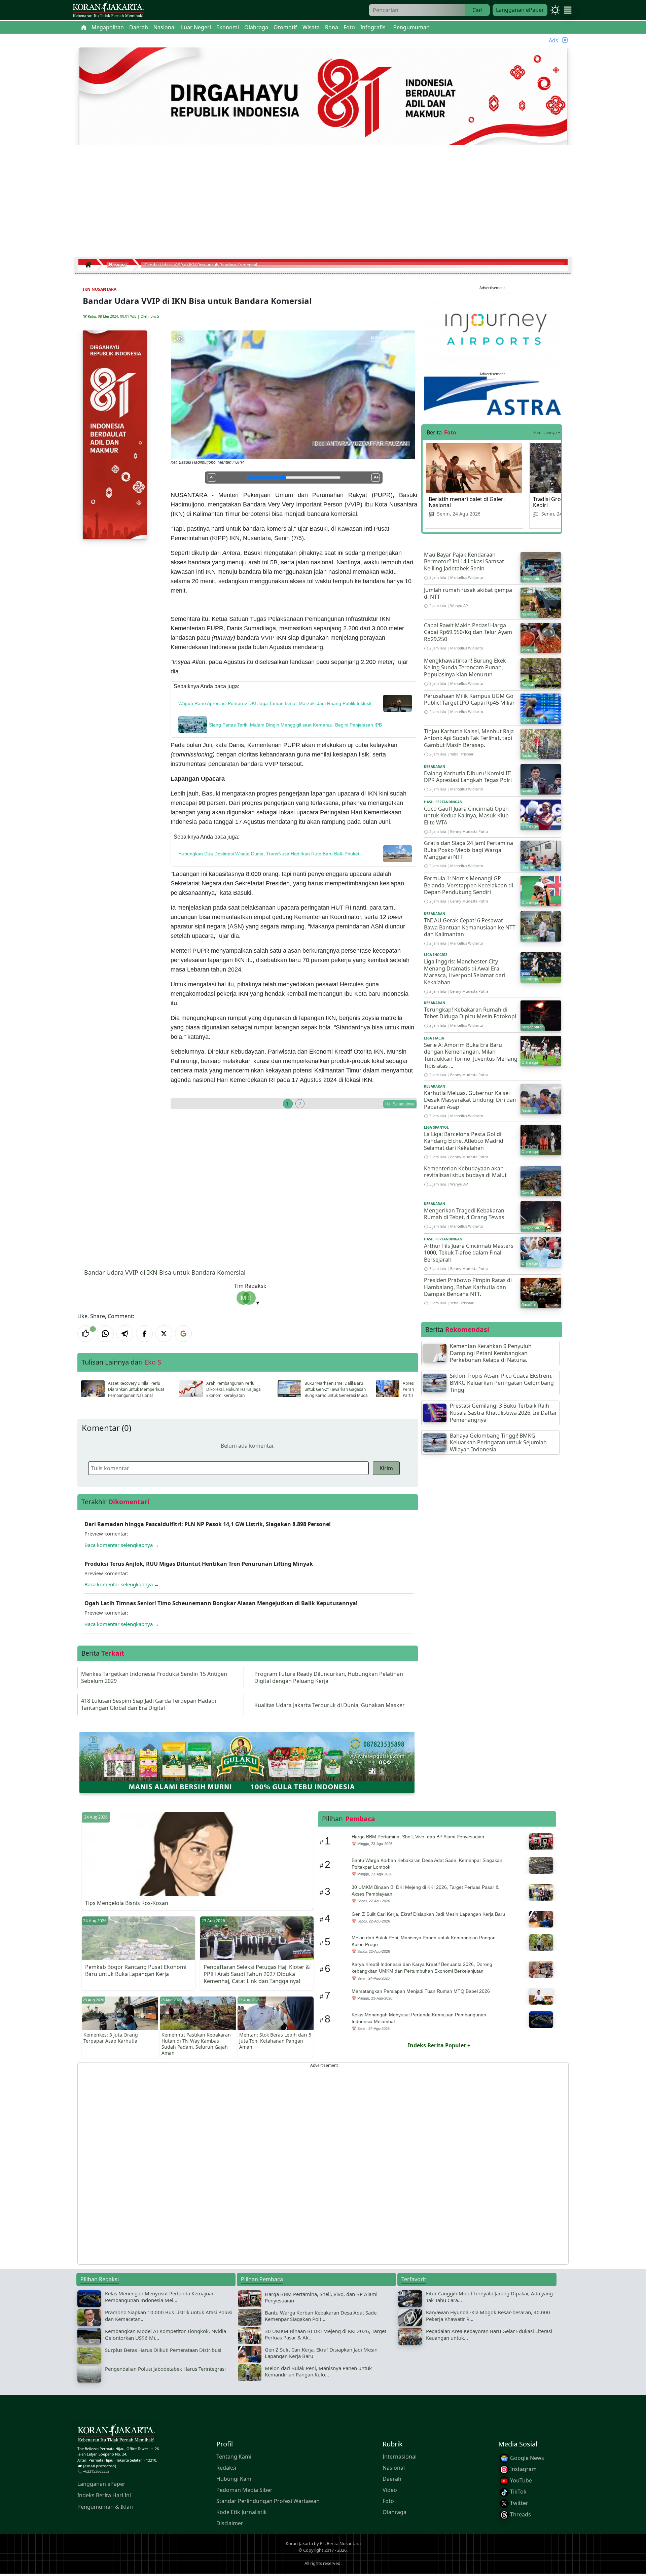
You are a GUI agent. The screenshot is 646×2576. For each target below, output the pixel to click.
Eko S (155, 316)
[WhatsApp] (105, 1334)
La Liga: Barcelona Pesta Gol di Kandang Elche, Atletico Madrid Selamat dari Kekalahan (464, 1141)
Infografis (373, 27)
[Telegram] (125, 1334)
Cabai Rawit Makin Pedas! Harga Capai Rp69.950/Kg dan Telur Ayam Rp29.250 (468, 632)
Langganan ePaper (520, 10)
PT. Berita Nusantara (340, 2544)
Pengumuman (411, 27)
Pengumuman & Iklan (105, 2507)
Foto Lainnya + (547, 433)
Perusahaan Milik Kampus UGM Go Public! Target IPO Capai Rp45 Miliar (469, 699)
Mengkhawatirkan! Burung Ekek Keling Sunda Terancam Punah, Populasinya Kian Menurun (465, 668)
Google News (526, 2458)
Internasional (400, 2457)
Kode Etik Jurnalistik (242, 2512)
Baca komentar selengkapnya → (122, 1545)
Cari (477, 10)
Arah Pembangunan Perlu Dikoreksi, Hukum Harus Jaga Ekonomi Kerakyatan (234, 1389)
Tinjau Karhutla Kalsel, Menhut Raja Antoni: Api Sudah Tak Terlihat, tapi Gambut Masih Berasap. (469, 738)
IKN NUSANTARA (100, 289)
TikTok (518, 2492)
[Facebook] (144, 1334)
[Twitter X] (164, 1334)
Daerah (392, 2479)
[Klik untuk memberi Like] (86, 1334)
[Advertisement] (323, 204)
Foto (388, 2501)
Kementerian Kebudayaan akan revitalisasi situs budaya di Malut (465, 1172)
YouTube (520, 2480)
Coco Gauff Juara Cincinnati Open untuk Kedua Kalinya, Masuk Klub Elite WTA (466, 816)
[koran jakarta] (90, 265)
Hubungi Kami (235, 2479)
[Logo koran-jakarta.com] (108, 10)
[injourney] (492, 329)
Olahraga (394, 2512)
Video (390, 2490)
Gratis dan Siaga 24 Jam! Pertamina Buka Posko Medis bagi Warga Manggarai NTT (469, 850)
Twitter (518, 2503)
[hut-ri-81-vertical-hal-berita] (115, 434)
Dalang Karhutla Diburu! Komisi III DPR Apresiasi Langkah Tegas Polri (468, 777)
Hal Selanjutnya (400, 1104)
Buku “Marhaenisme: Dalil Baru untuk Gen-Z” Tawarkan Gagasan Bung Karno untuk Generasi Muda (336, 1389)
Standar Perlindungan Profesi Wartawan (268, 2501)
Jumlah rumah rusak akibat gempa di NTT (468, 593)
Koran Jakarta (299, 2544)
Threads (520, 2514)
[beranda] (84, 27)
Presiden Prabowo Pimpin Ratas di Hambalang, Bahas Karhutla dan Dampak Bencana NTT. (468, 1287)
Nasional (394, 2468)
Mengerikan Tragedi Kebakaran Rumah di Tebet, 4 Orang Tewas (464, 1214)
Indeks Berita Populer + (439, 2045)
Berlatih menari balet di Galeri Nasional (467, 502)
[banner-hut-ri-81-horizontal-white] (323, 97)
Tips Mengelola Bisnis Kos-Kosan (127, 1903)
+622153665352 (96, 2472)
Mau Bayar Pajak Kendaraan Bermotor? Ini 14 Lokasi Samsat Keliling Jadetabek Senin (464, 562)
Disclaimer (230, 2523)
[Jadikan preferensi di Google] (183, 1334)
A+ (376, 477)
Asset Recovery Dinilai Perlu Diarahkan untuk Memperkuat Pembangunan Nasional (136, 1389)
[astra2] (492, 395)
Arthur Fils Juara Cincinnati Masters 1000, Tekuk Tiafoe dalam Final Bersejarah (469, 1253)
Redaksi (226, 2468)
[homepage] (116, 2434)
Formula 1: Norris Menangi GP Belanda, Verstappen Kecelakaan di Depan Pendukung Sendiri (469, 885)
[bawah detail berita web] (247, 1762)
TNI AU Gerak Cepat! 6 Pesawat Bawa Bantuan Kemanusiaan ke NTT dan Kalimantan (470, 927)
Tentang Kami (234, 2457)
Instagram (523, 2469)
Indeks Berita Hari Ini (104, 2495)
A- (212, 477)
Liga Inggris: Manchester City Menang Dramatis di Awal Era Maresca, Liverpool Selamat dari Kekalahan (465, 972)
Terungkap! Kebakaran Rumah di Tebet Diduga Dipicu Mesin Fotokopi (470, 1013)
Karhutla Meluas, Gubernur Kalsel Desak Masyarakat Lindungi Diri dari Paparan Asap (470, 1100)
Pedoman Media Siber (244, 2490)
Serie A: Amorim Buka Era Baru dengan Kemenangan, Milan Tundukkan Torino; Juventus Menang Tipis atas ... (471, 1055)
